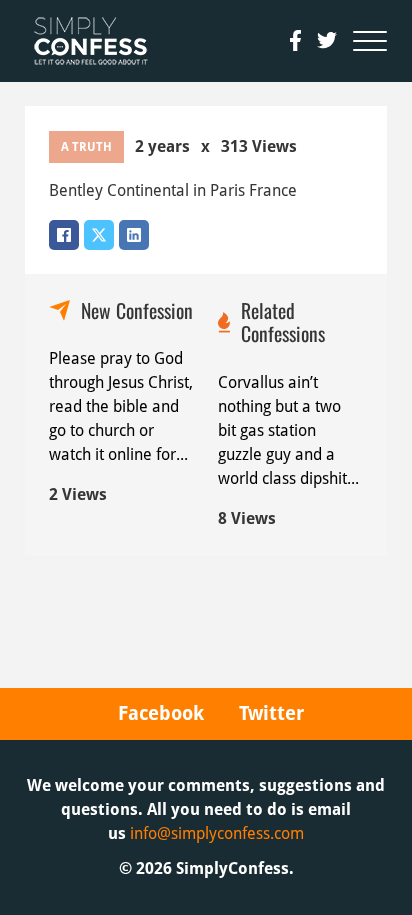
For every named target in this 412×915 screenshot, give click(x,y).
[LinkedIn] (134, 235)
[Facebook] (64, 235)
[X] (99, 235)
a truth (86, 147)
